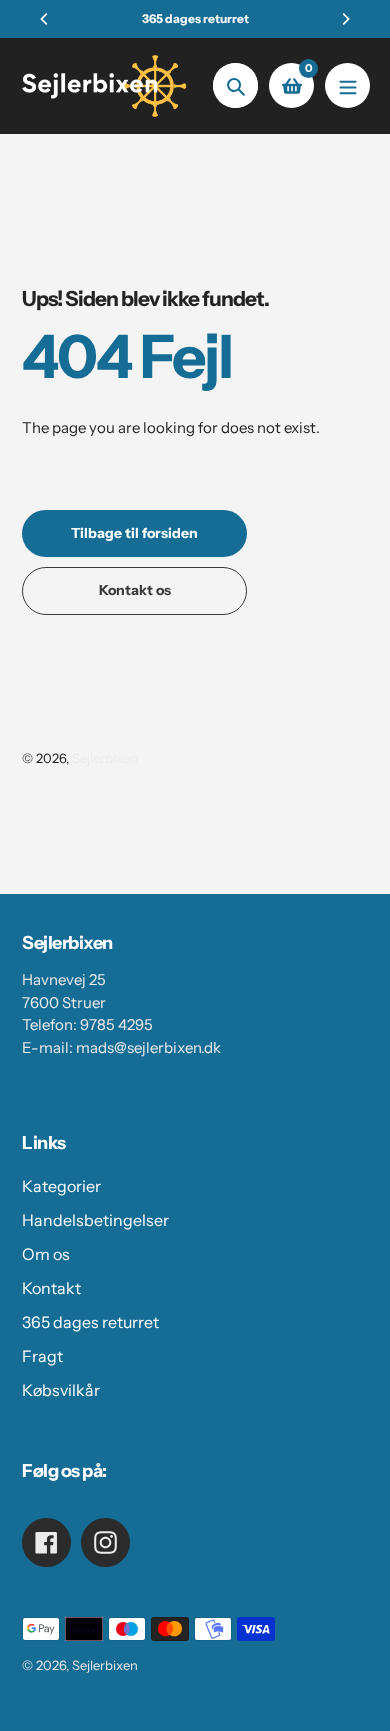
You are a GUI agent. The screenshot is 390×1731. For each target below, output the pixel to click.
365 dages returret (90, 1322)
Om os (46, 1254)
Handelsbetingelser (95, 1220)
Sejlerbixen (105, 758)
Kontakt (51, 1288)
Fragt (42, 1356)
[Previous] (45, 19)
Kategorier (61, 1186)
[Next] (345, 19)
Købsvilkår (61, 1390)
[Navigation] (347, 85)
